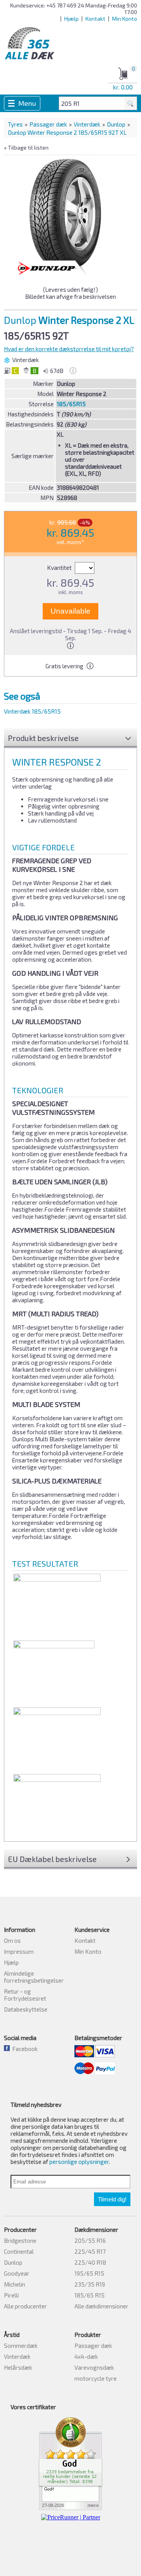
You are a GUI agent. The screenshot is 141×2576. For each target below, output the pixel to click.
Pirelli (11, 2295)
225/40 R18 (90, 2262)
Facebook (24, 2049)
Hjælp (71, 19)
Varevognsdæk (94, 2367)
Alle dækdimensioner (101, 2306)
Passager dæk (48, 124)
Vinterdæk (87, 124)
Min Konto (125, 19)
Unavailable (70, 611)
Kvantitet (60, 568)
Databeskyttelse (26, 2009)
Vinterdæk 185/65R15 (32, 711)
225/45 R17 (90, 2251)
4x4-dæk (86, 2356)
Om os (12, 1940)
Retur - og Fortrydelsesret (25, 1995)
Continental (19, 2251)
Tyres (15, 124)
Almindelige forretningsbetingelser (34, 1977)
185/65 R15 (89, 2295)
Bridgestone (20, 2240)
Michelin (14, 2284)
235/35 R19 (90, 2284)
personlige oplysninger (79, 2162)
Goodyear (17, 2273)
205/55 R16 (90, 2240)
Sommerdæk (21, 2346)
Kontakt (95, 19)
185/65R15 (71, 404)
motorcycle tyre (96, 2378)
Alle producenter (25, 2306)
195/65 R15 (89, 2273)
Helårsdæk (18, 2367)
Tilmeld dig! (112, 2199)
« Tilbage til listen (26, 147)
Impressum (19, 1951)
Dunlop (116, 124)
